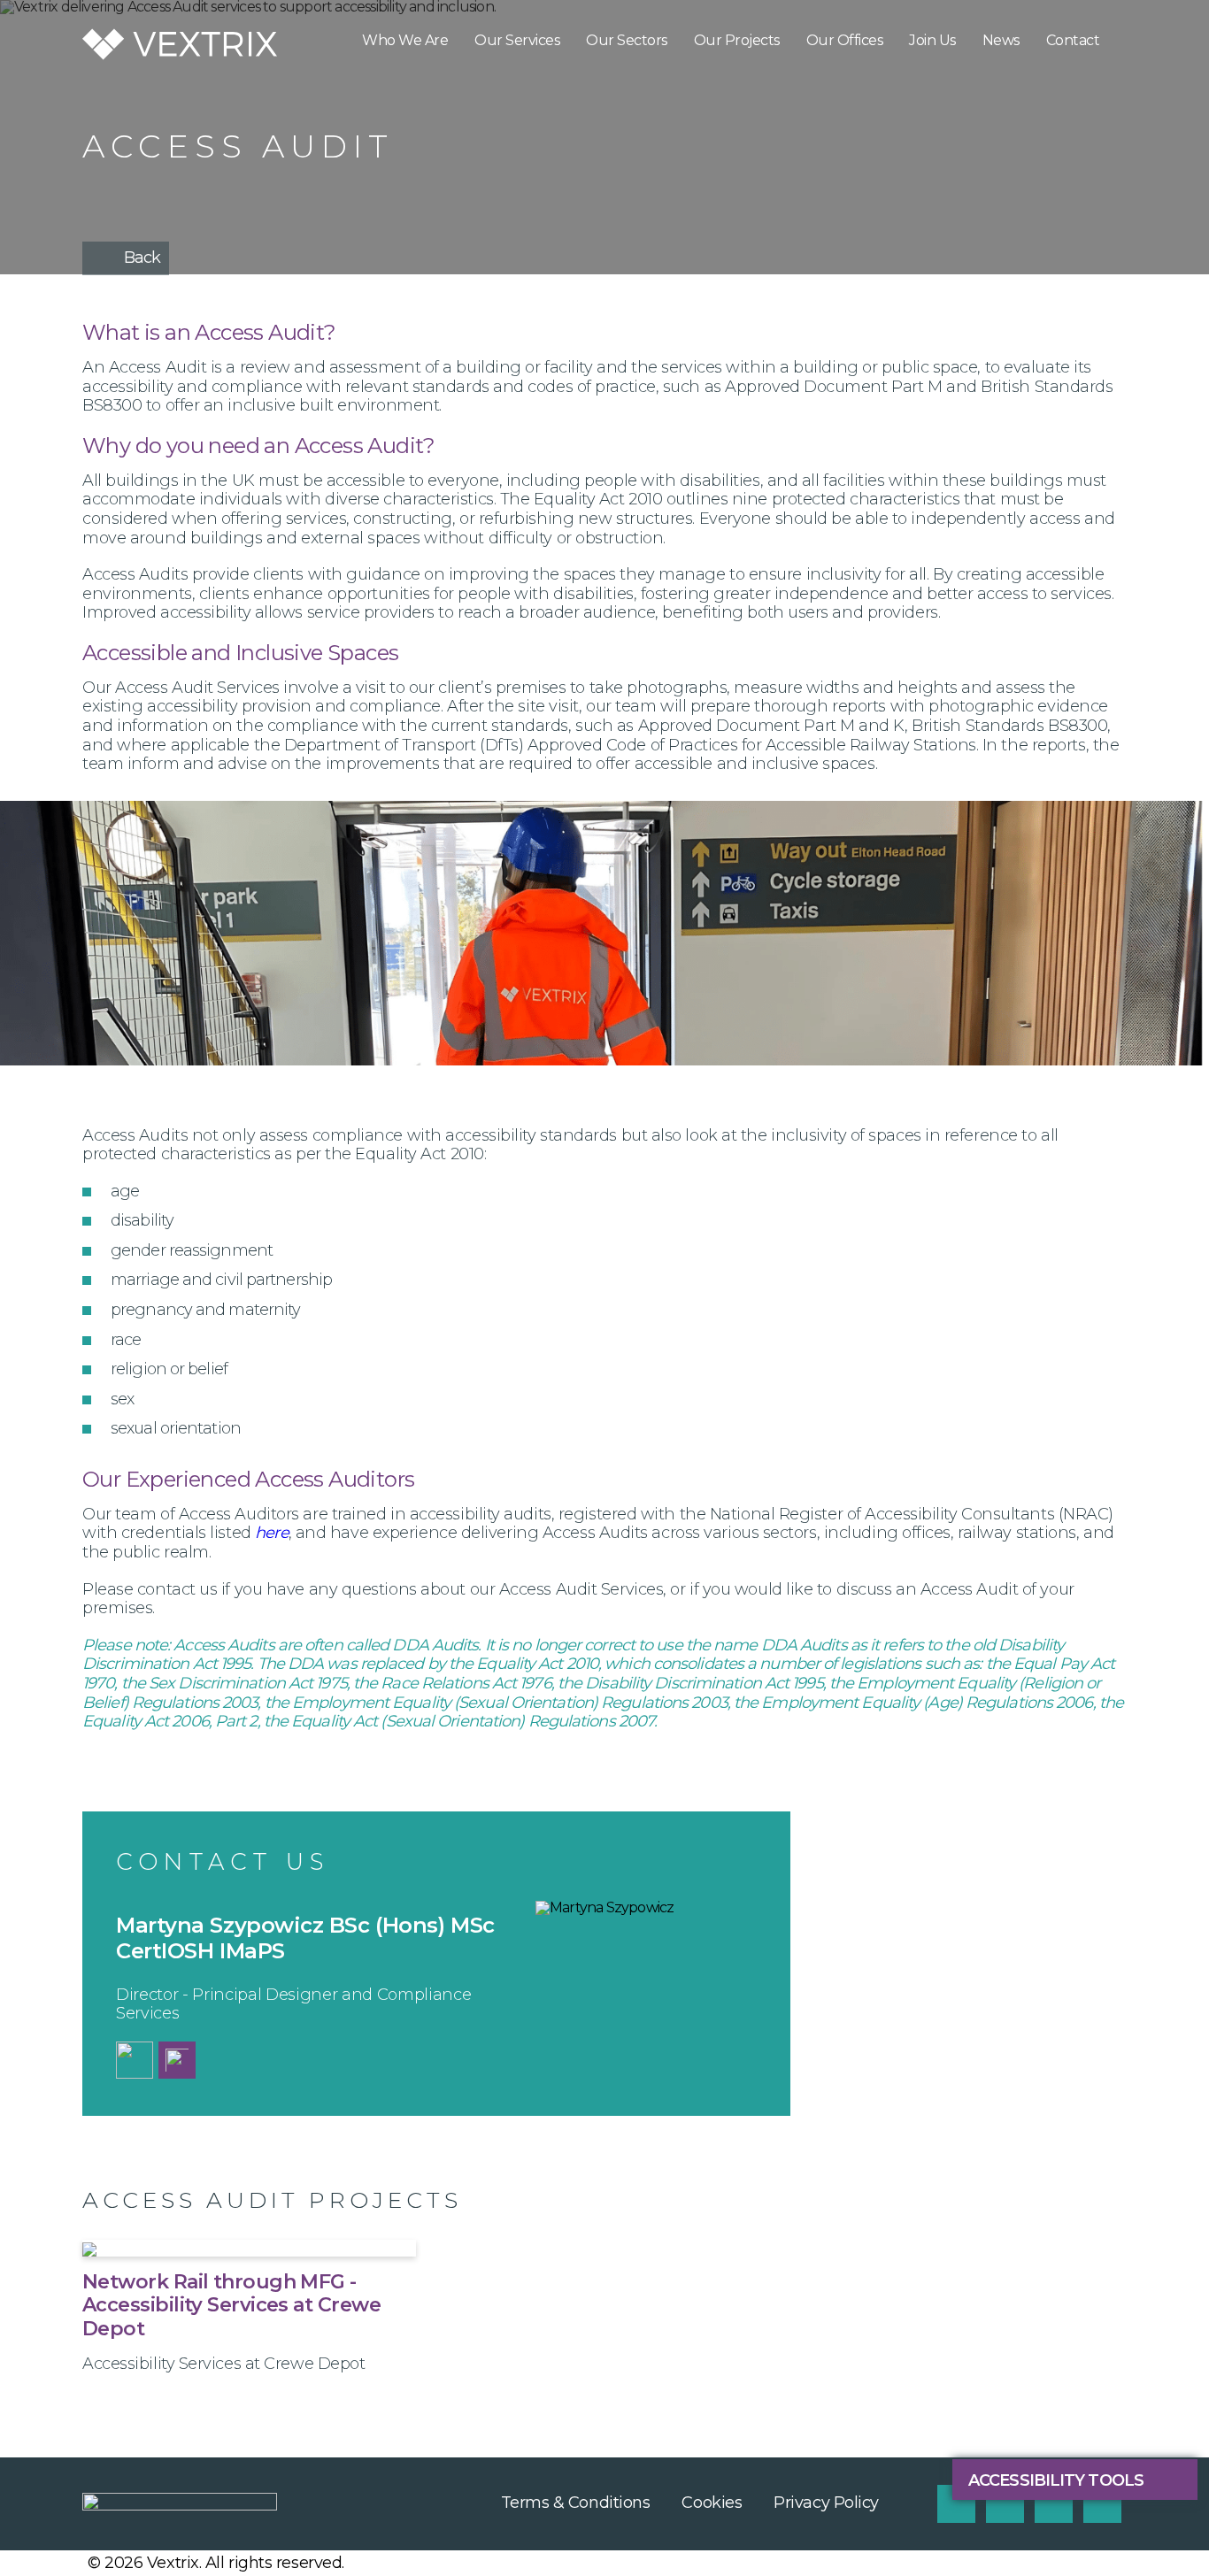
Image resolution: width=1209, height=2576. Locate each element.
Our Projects (737, 40)
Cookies (712, 2503)
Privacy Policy (826, 2503)
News (1001, 40)
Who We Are (405, 40)
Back (142, 258)
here (271, 1533)
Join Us (932, 40)
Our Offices (845, 40)
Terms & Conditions (576, 2503)
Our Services (517, 40)
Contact (1073, 40)
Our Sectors (627, 40)
